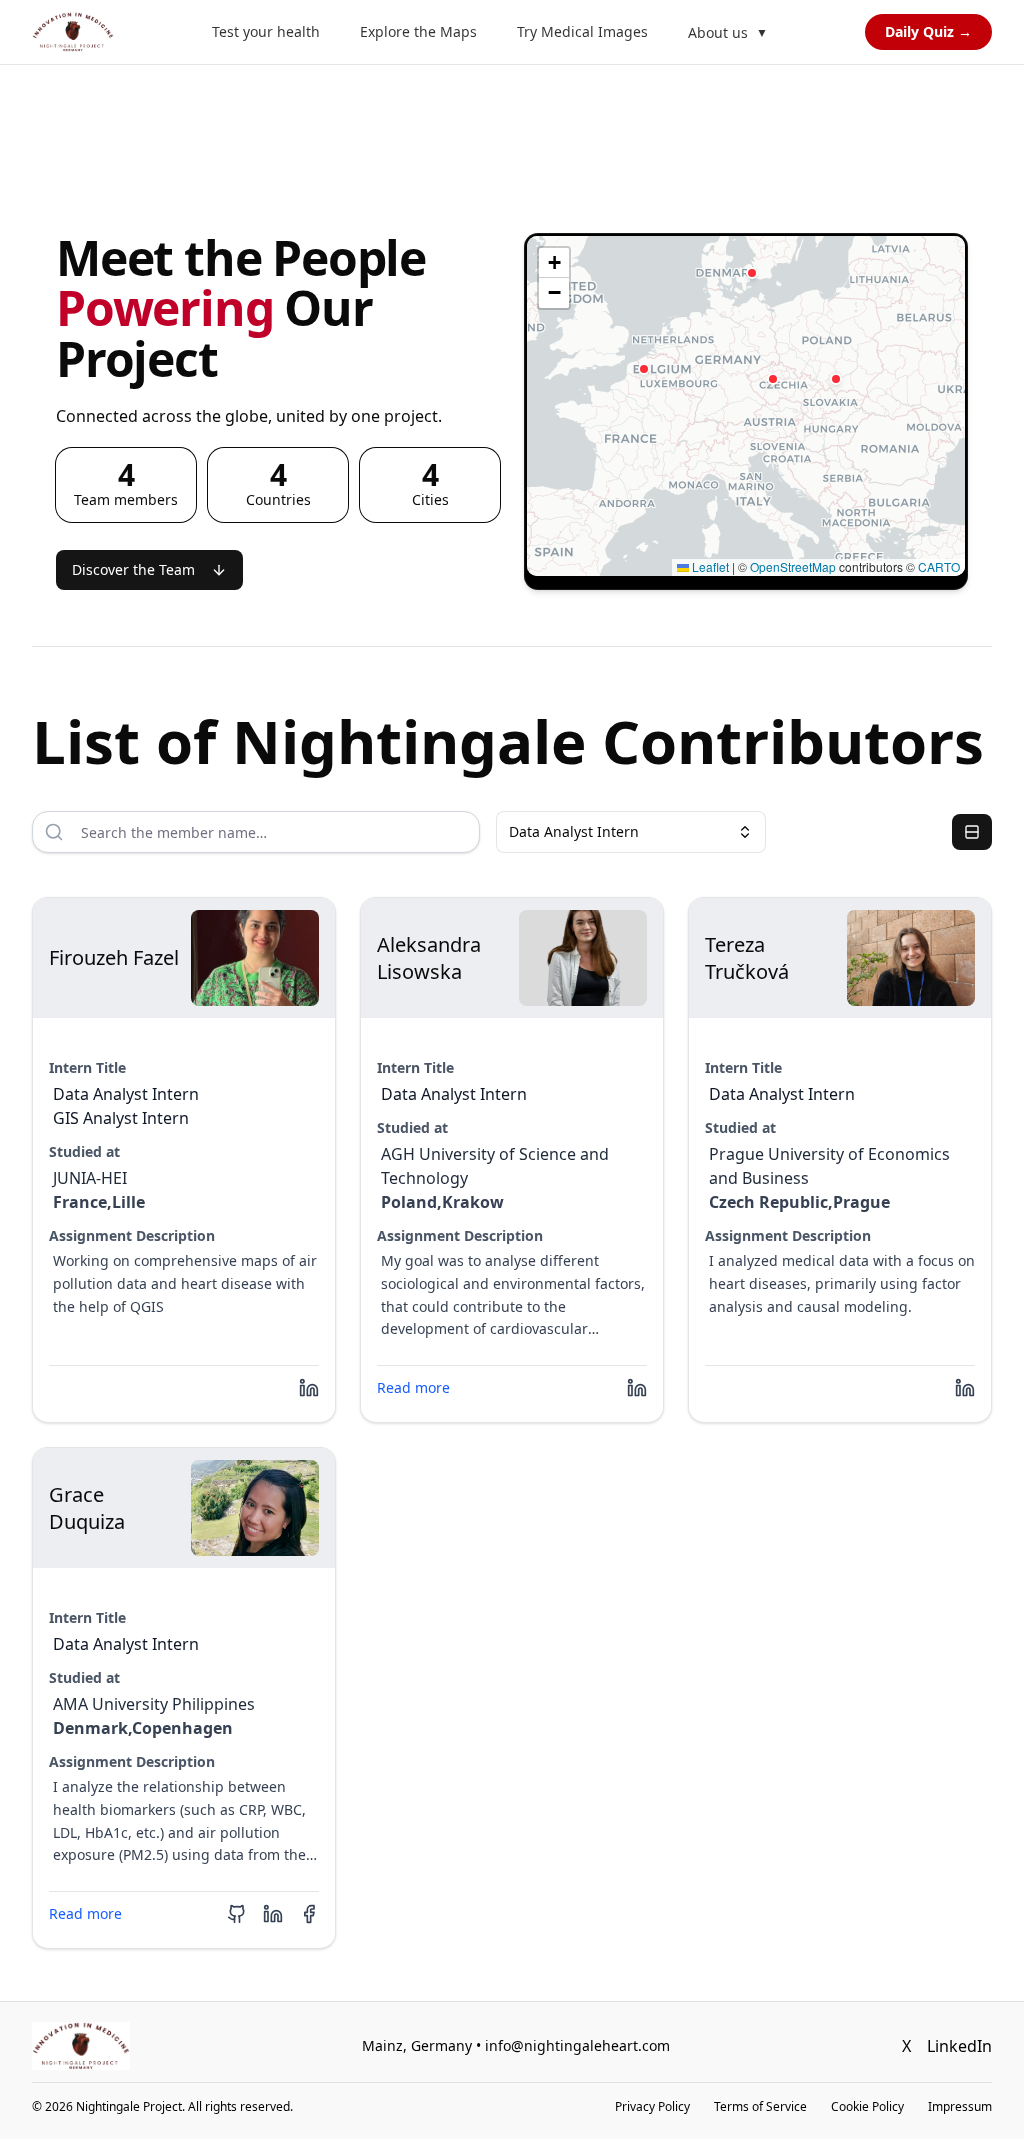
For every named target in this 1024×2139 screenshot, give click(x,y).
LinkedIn (959, 2046)
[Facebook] (309, 1914)
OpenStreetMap (793, 566)
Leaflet (709, 566)
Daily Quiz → (928, 31)
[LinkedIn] (309, 1388)
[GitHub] (237, 1914)
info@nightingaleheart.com (577, 2045)
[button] (644, 369)
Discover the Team (133, 569)
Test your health (266, 31)
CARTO (939, 566)
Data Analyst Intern (574, 831)
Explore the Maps (418, 31)
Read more (413, 1387)
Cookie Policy (867, 2107)
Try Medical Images (582, 31)
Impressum (960, 2107)
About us (728, 32)
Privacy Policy (652, 2107)
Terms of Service (760, 2107)
